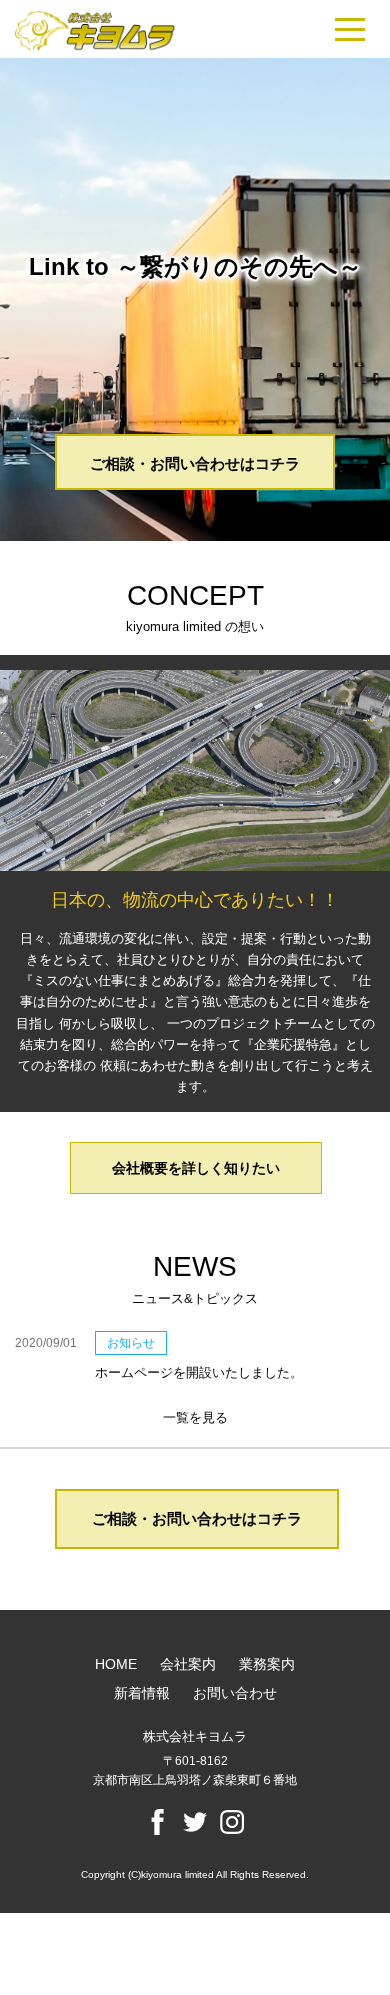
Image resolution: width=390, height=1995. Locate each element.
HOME (116, 1664)
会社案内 (188, 1664)
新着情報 (142, 1693)
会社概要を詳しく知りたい (196, 1168)
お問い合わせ (235, 1693)
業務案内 (267, 1664)
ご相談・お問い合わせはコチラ (195, 463)
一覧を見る (195, 1417)
